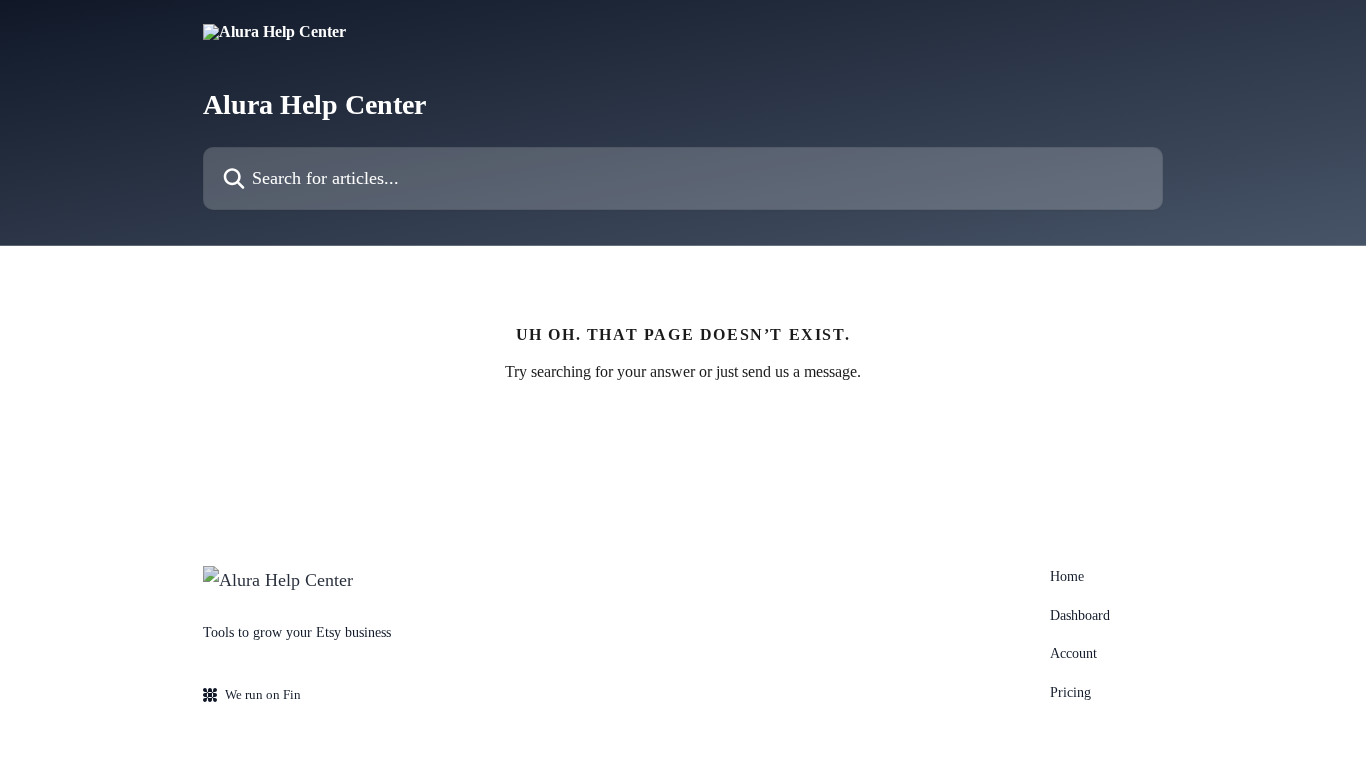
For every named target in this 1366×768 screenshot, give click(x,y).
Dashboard (1080, 615)
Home (1067, 576)
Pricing (1070, 692)
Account (1073, 653)
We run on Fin (263, 694)
